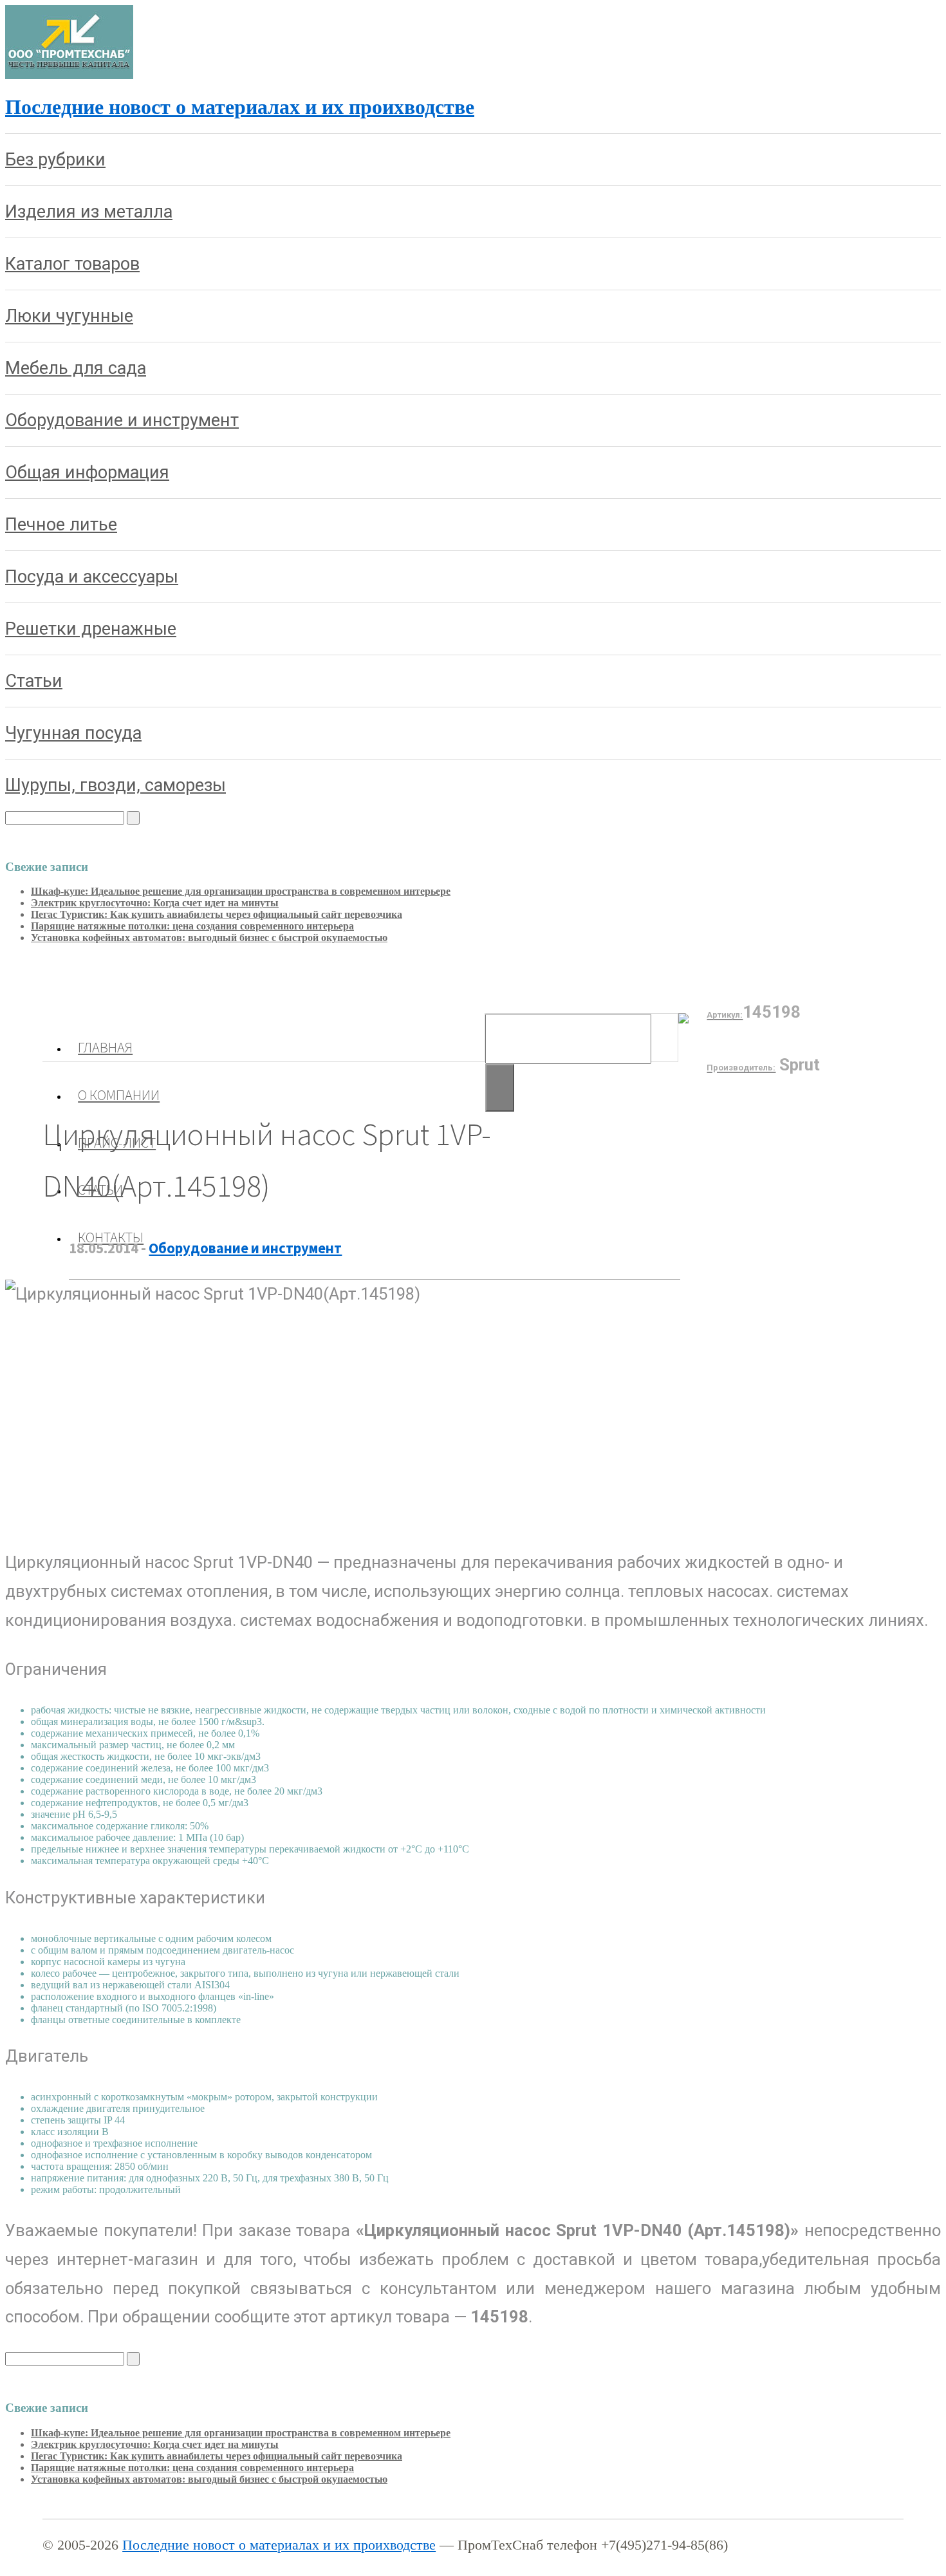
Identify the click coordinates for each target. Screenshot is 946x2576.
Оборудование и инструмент (245, 1248)
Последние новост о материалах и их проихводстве (240, 107)
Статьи (100, 1190)
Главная (105, 1047)
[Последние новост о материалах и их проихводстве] (69, 76)
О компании (119, 1095)
